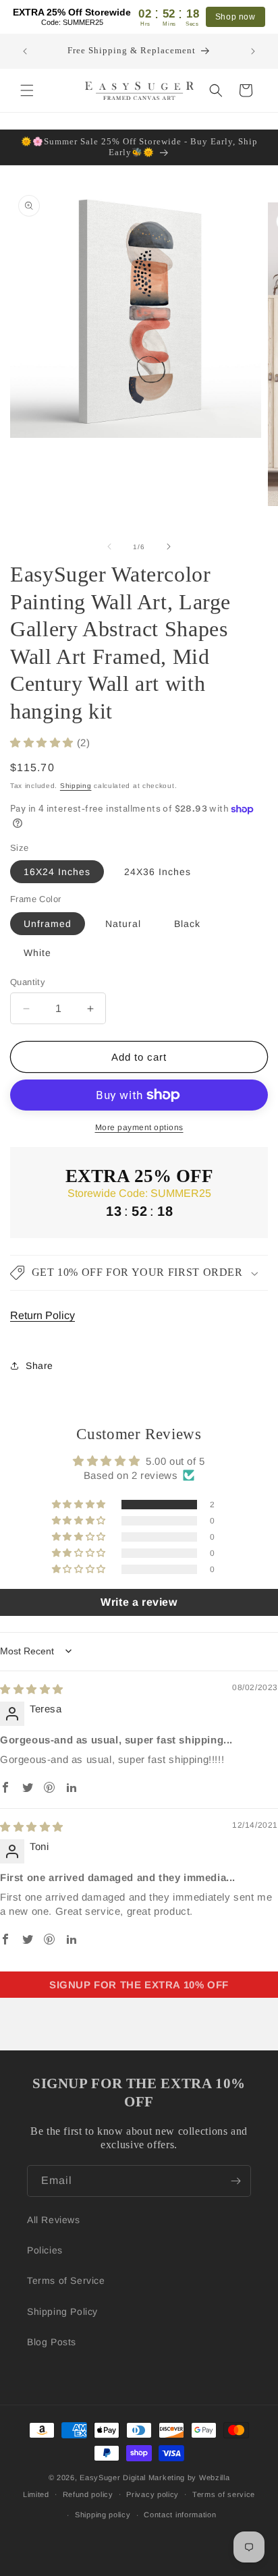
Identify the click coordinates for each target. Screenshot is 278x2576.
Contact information (180, 2515)
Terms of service (224, 2494)
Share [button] (39, 1366)
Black (187, 924)
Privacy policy (152, 2494)
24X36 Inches (158, 872)
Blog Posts (52, 2342)
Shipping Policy (62, 2312)
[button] (27, 90)
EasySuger (100, 2477)
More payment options (139, 1127)
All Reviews (54, 2220)
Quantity (28, 982)
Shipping (76, 786)
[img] (32, 1689)
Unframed (48, 924)
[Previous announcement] (25, 51)
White (37, 953)
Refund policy (88, 2494)
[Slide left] (109, 547)
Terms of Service (66, 2280)
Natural (123, 924)
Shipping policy (103, 2515)
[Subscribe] (235, 2181)
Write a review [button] (139, 1602)
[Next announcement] (253, 51)
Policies (45, 2250)
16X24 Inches (57, 872)
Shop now (235, 17)
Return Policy (43, 1315)
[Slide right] (169, 547)
